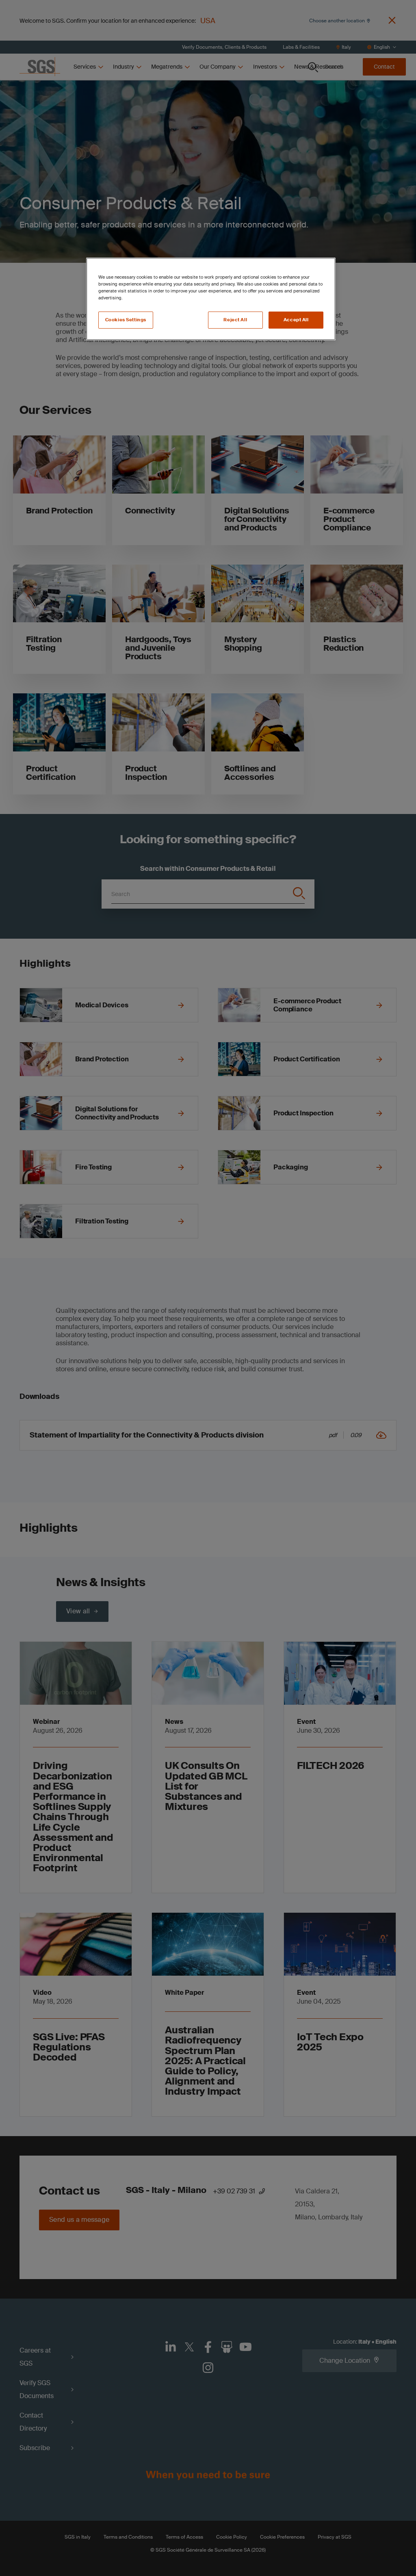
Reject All (235, 320)
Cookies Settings (126, 320)
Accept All (296, 320)
